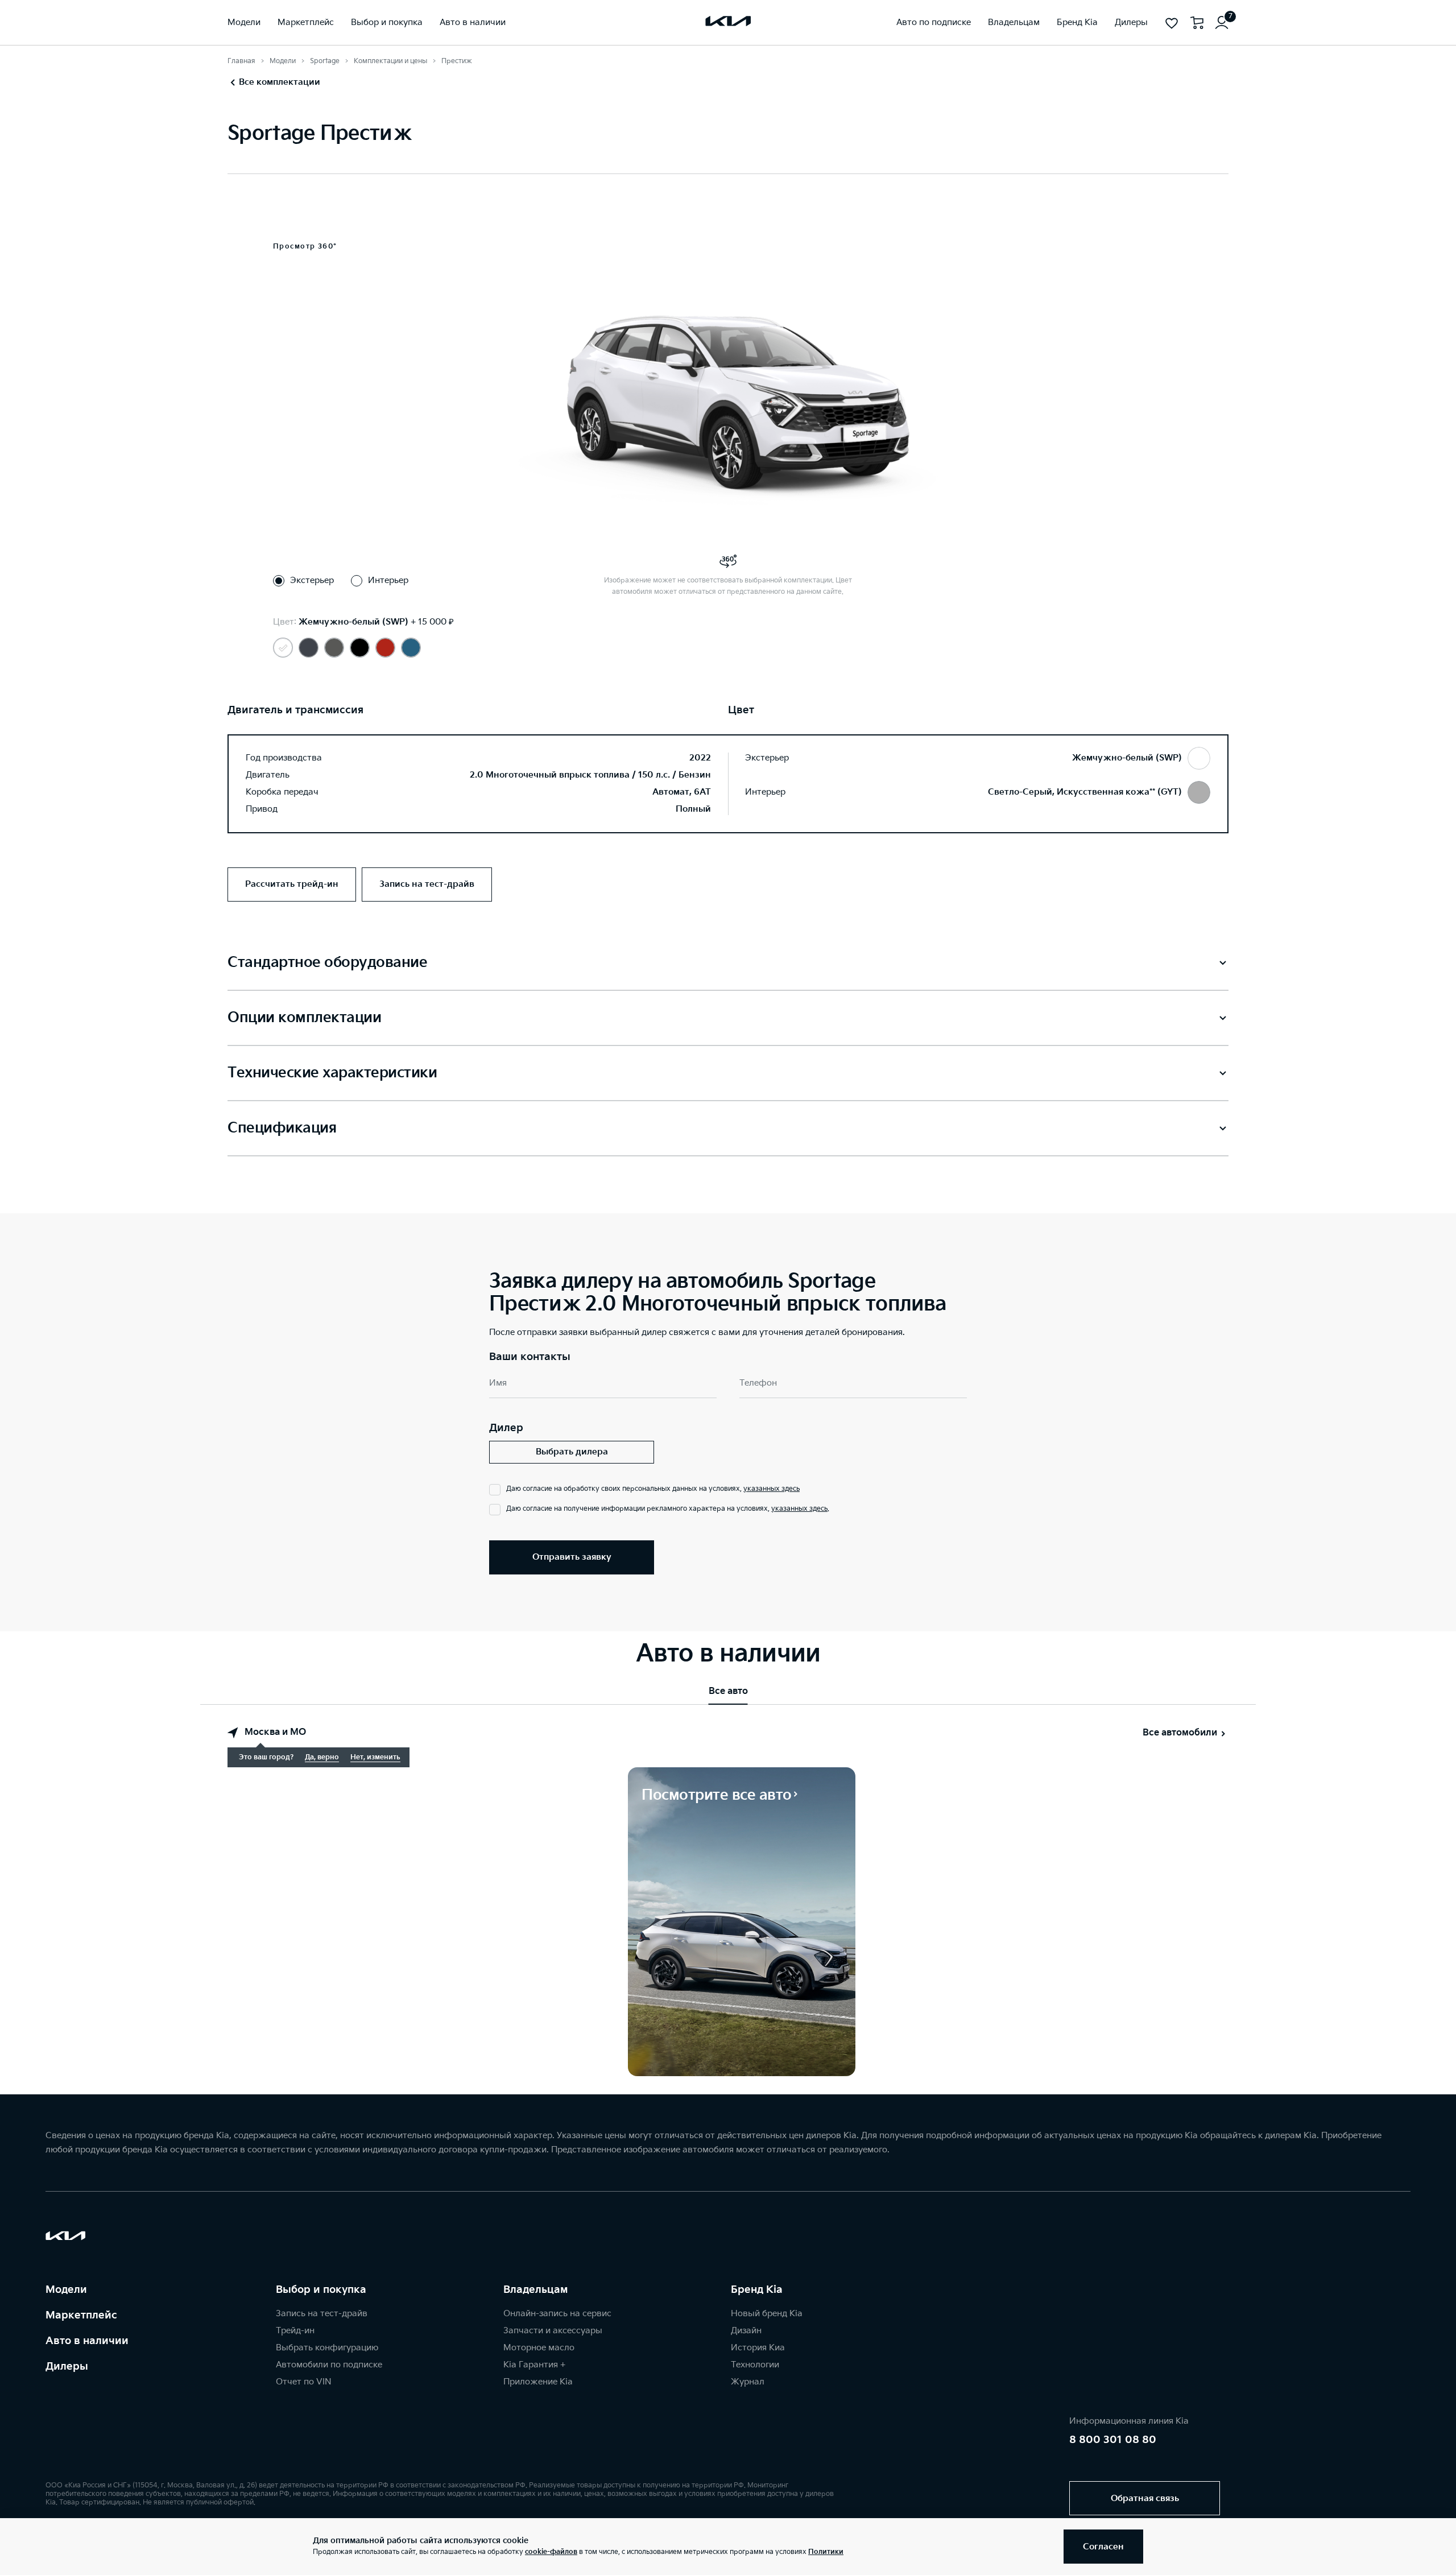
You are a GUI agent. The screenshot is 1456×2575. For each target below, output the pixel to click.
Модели (283, 61)
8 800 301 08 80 (1113, 2440)
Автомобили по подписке (329, 2365)
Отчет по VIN (304, 2382)
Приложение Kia (538, 2382)
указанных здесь (772, 1489)
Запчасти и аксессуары (553, 2331)
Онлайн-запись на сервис (557, 2314)
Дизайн (746, 2331)
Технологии (755, 2365)
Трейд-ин (295, 2331)
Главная (241, 61)
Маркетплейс (81, 2315)
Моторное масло (539, 2348)
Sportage (325, 61)
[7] (1222, 23)
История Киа (758, 2348)
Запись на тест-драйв (322, 2314)
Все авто (728, 1691)
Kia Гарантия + (534, 2365)
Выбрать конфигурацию (327, 2348)
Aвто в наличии (87, 2341)
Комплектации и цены (390, 61)
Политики (826, 2552)
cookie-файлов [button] (551, 2552)
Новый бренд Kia (767, 2314)
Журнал (748, 2382)
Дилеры (67, 2367)
